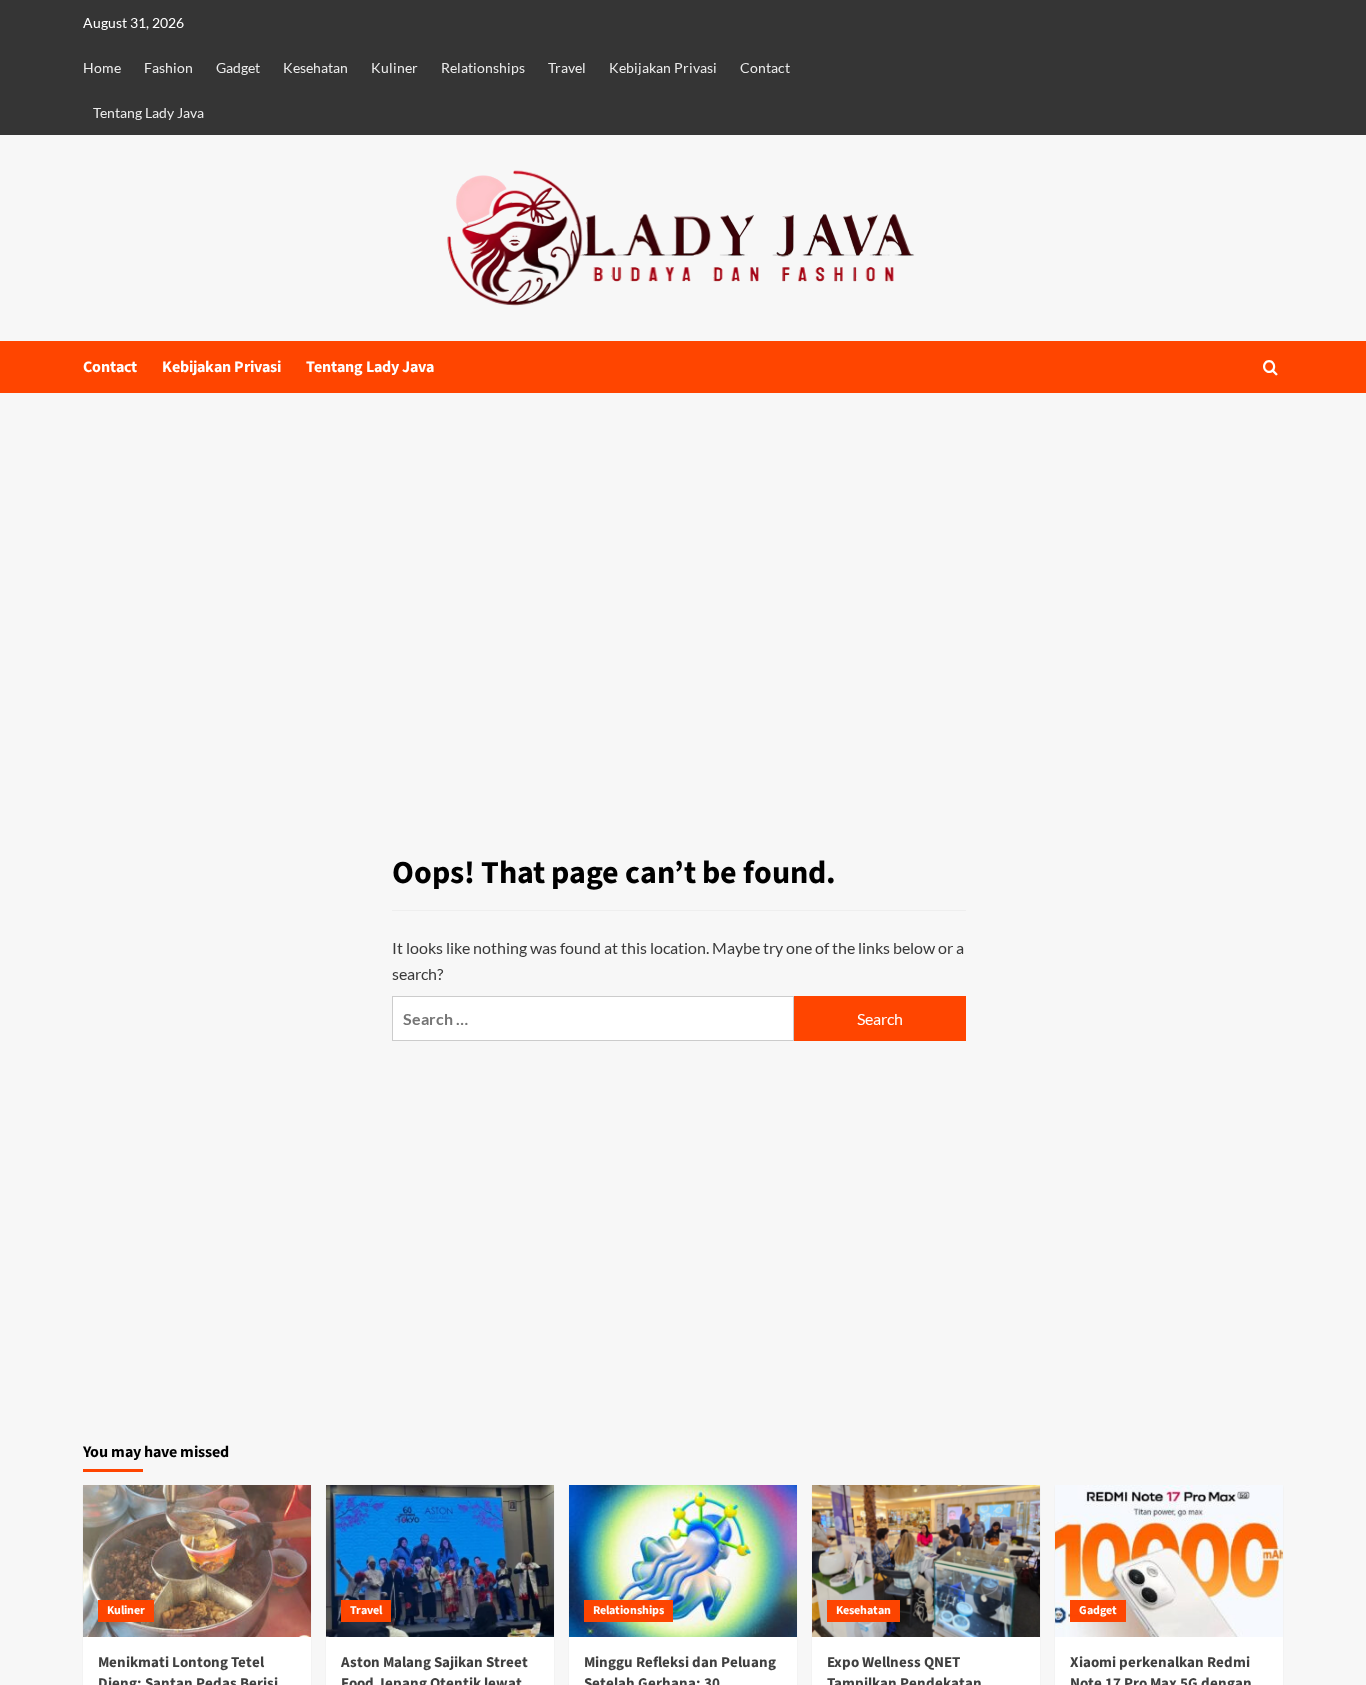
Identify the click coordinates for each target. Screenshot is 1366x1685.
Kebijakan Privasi (663, 67)
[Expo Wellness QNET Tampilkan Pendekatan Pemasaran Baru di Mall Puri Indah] (926, 1561)
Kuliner (394, 67)
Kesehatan (315, 67)
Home (102, 67)
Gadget (238, 67)
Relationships (483, 67)
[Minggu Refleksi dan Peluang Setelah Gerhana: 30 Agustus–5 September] (683, 1561)
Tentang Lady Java (148, 112)
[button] (1270, 367)
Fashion (168, 67)
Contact (765, 67)
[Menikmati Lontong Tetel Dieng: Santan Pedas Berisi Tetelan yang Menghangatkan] (197, 1561)
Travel (567, 67)
